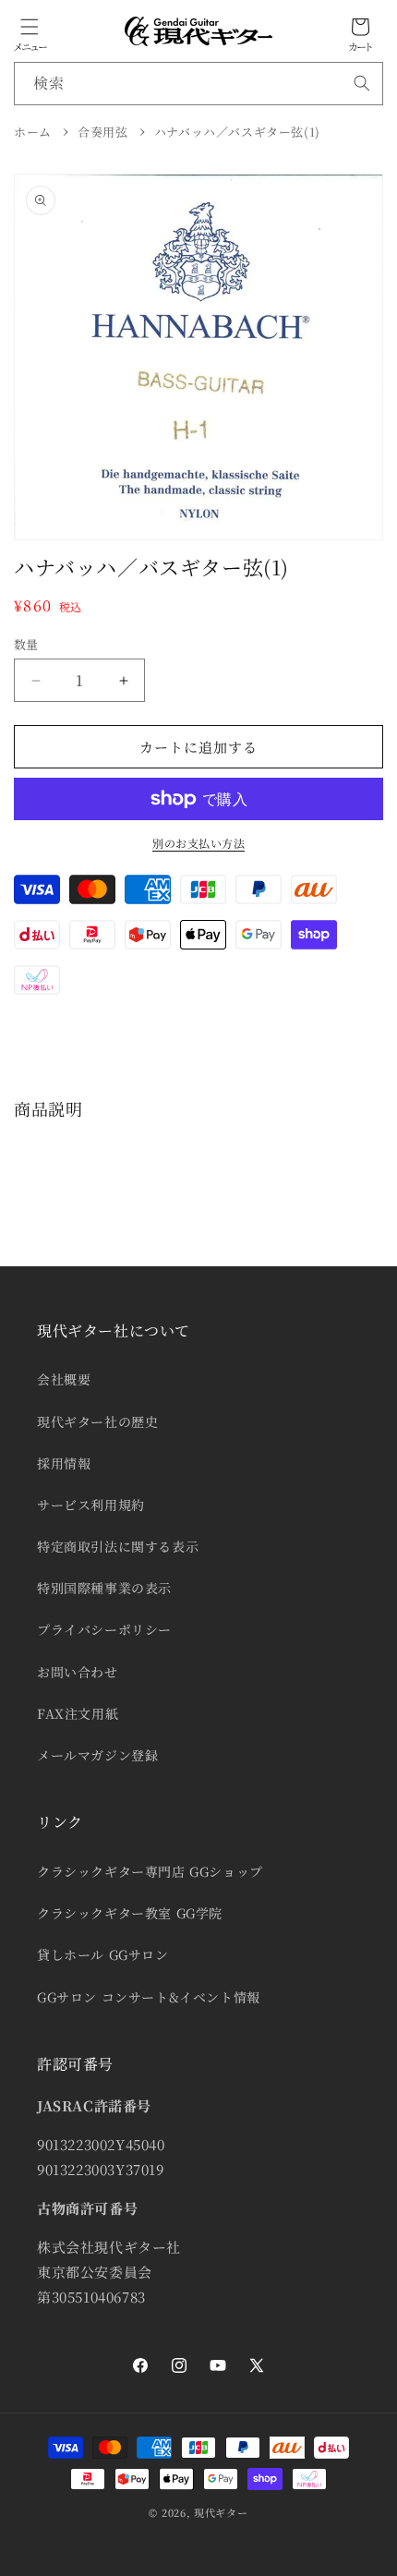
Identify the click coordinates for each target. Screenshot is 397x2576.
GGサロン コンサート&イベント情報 (149, 1997)
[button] (30, 27)
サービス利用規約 (91, 1505)
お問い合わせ (78, 1672)
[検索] (362, 83)
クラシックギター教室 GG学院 (130, 1913)
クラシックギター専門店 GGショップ (150, 1871)
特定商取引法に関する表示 (118, 1546)
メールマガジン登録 (97, 1755)
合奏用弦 (102, 132)
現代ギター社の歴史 (97, 1421)
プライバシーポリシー (104, 1629)
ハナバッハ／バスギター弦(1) (237, 132)
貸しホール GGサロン (103, 1954)
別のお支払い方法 (198, 843)
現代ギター (221, 2512)
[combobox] (198, 84)
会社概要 (64, 1379)
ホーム (33, 132)
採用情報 (64, 1463)
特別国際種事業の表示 (104, 1588)
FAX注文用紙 (78, 1713)
